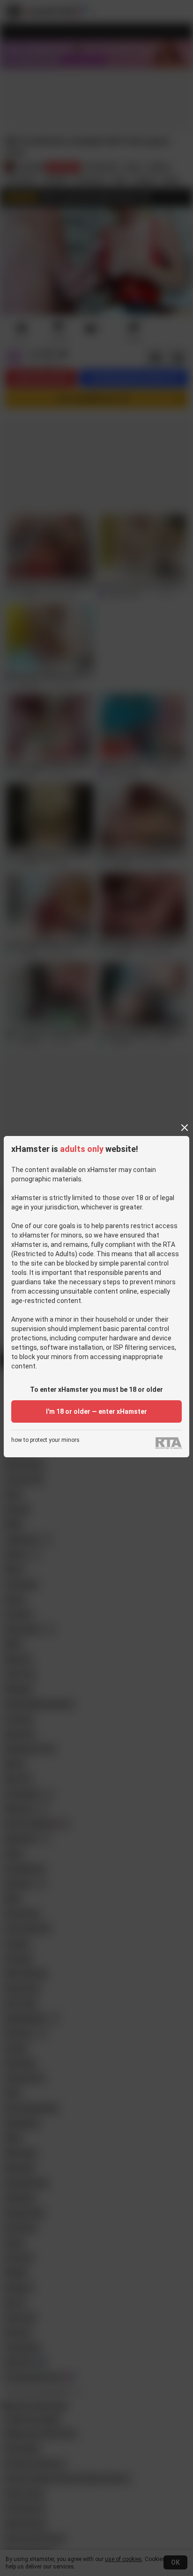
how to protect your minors (45, 1440)
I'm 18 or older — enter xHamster (96, 1411)
